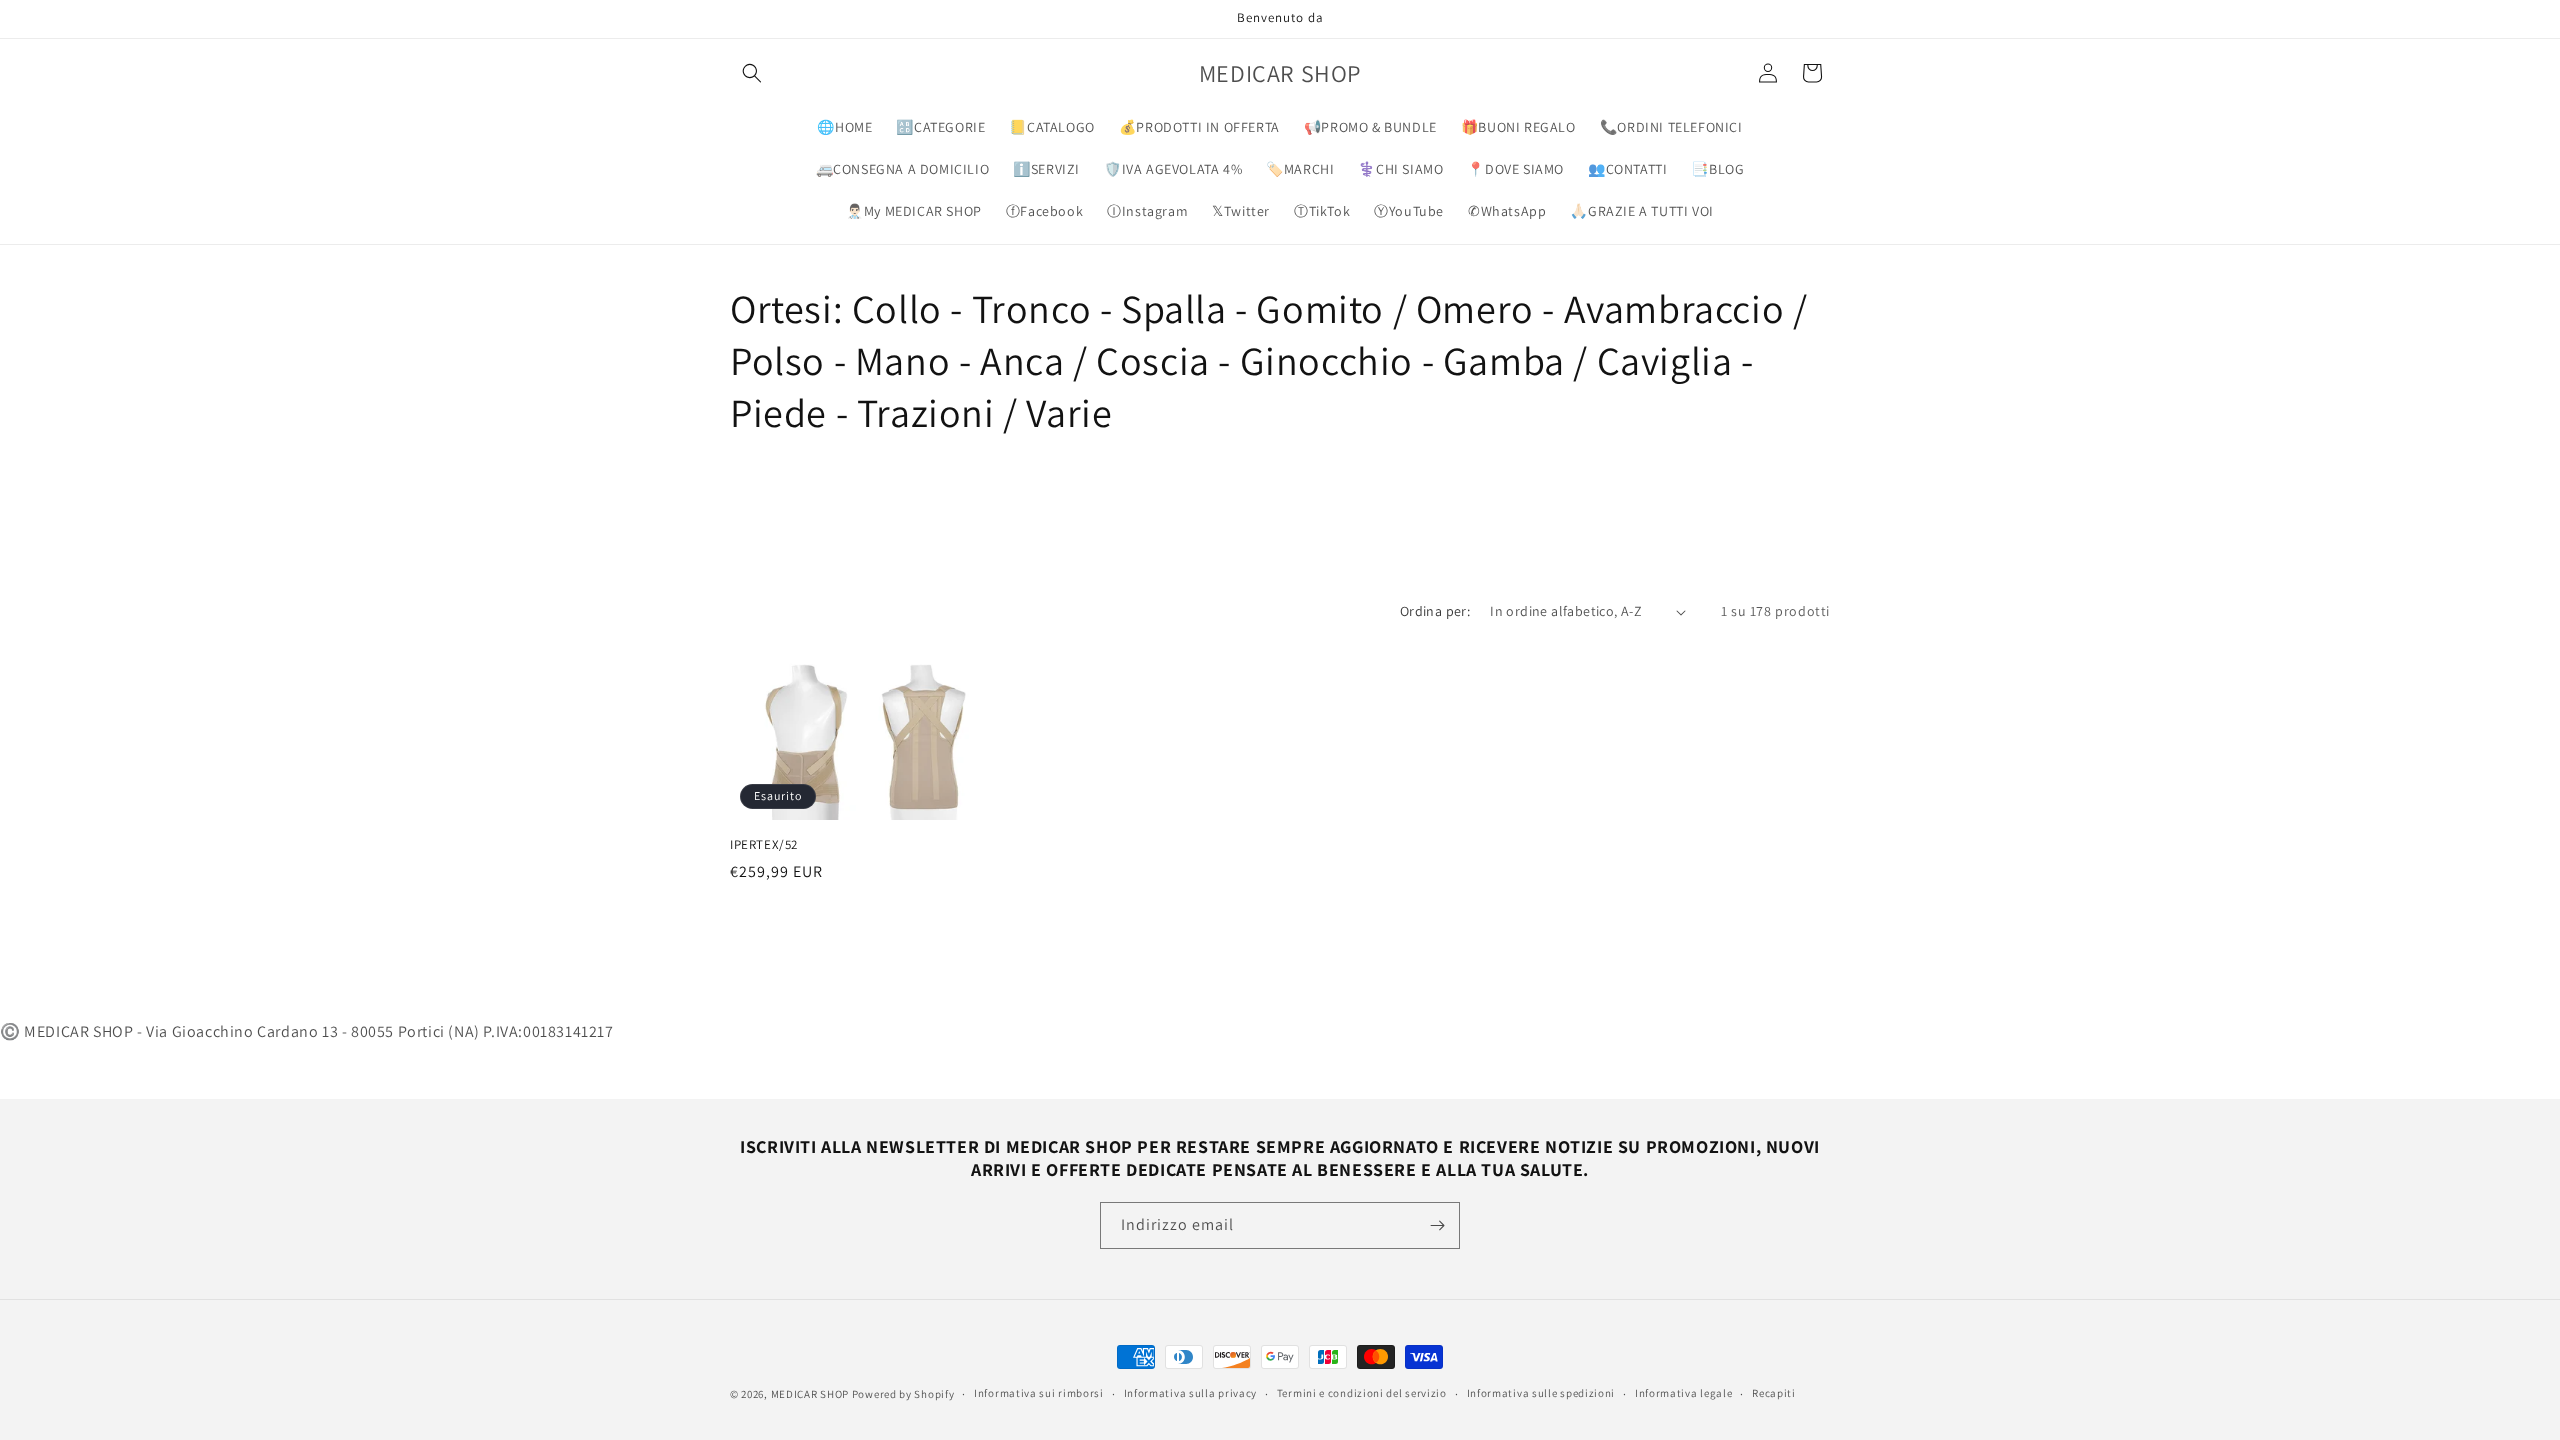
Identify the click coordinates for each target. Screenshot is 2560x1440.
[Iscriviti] (1437, 1225)
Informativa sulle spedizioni (1541, 1393)
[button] (752, 73)
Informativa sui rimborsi (1039, 1393)
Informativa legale (1684, 1393)
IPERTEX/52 (764, 845)
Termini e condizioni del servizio (1362, 1393)
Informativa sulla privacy (1191, 1393)
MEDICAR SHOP (810, 1394)
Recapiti (1774, 1393)
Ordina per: (1435, 611)
